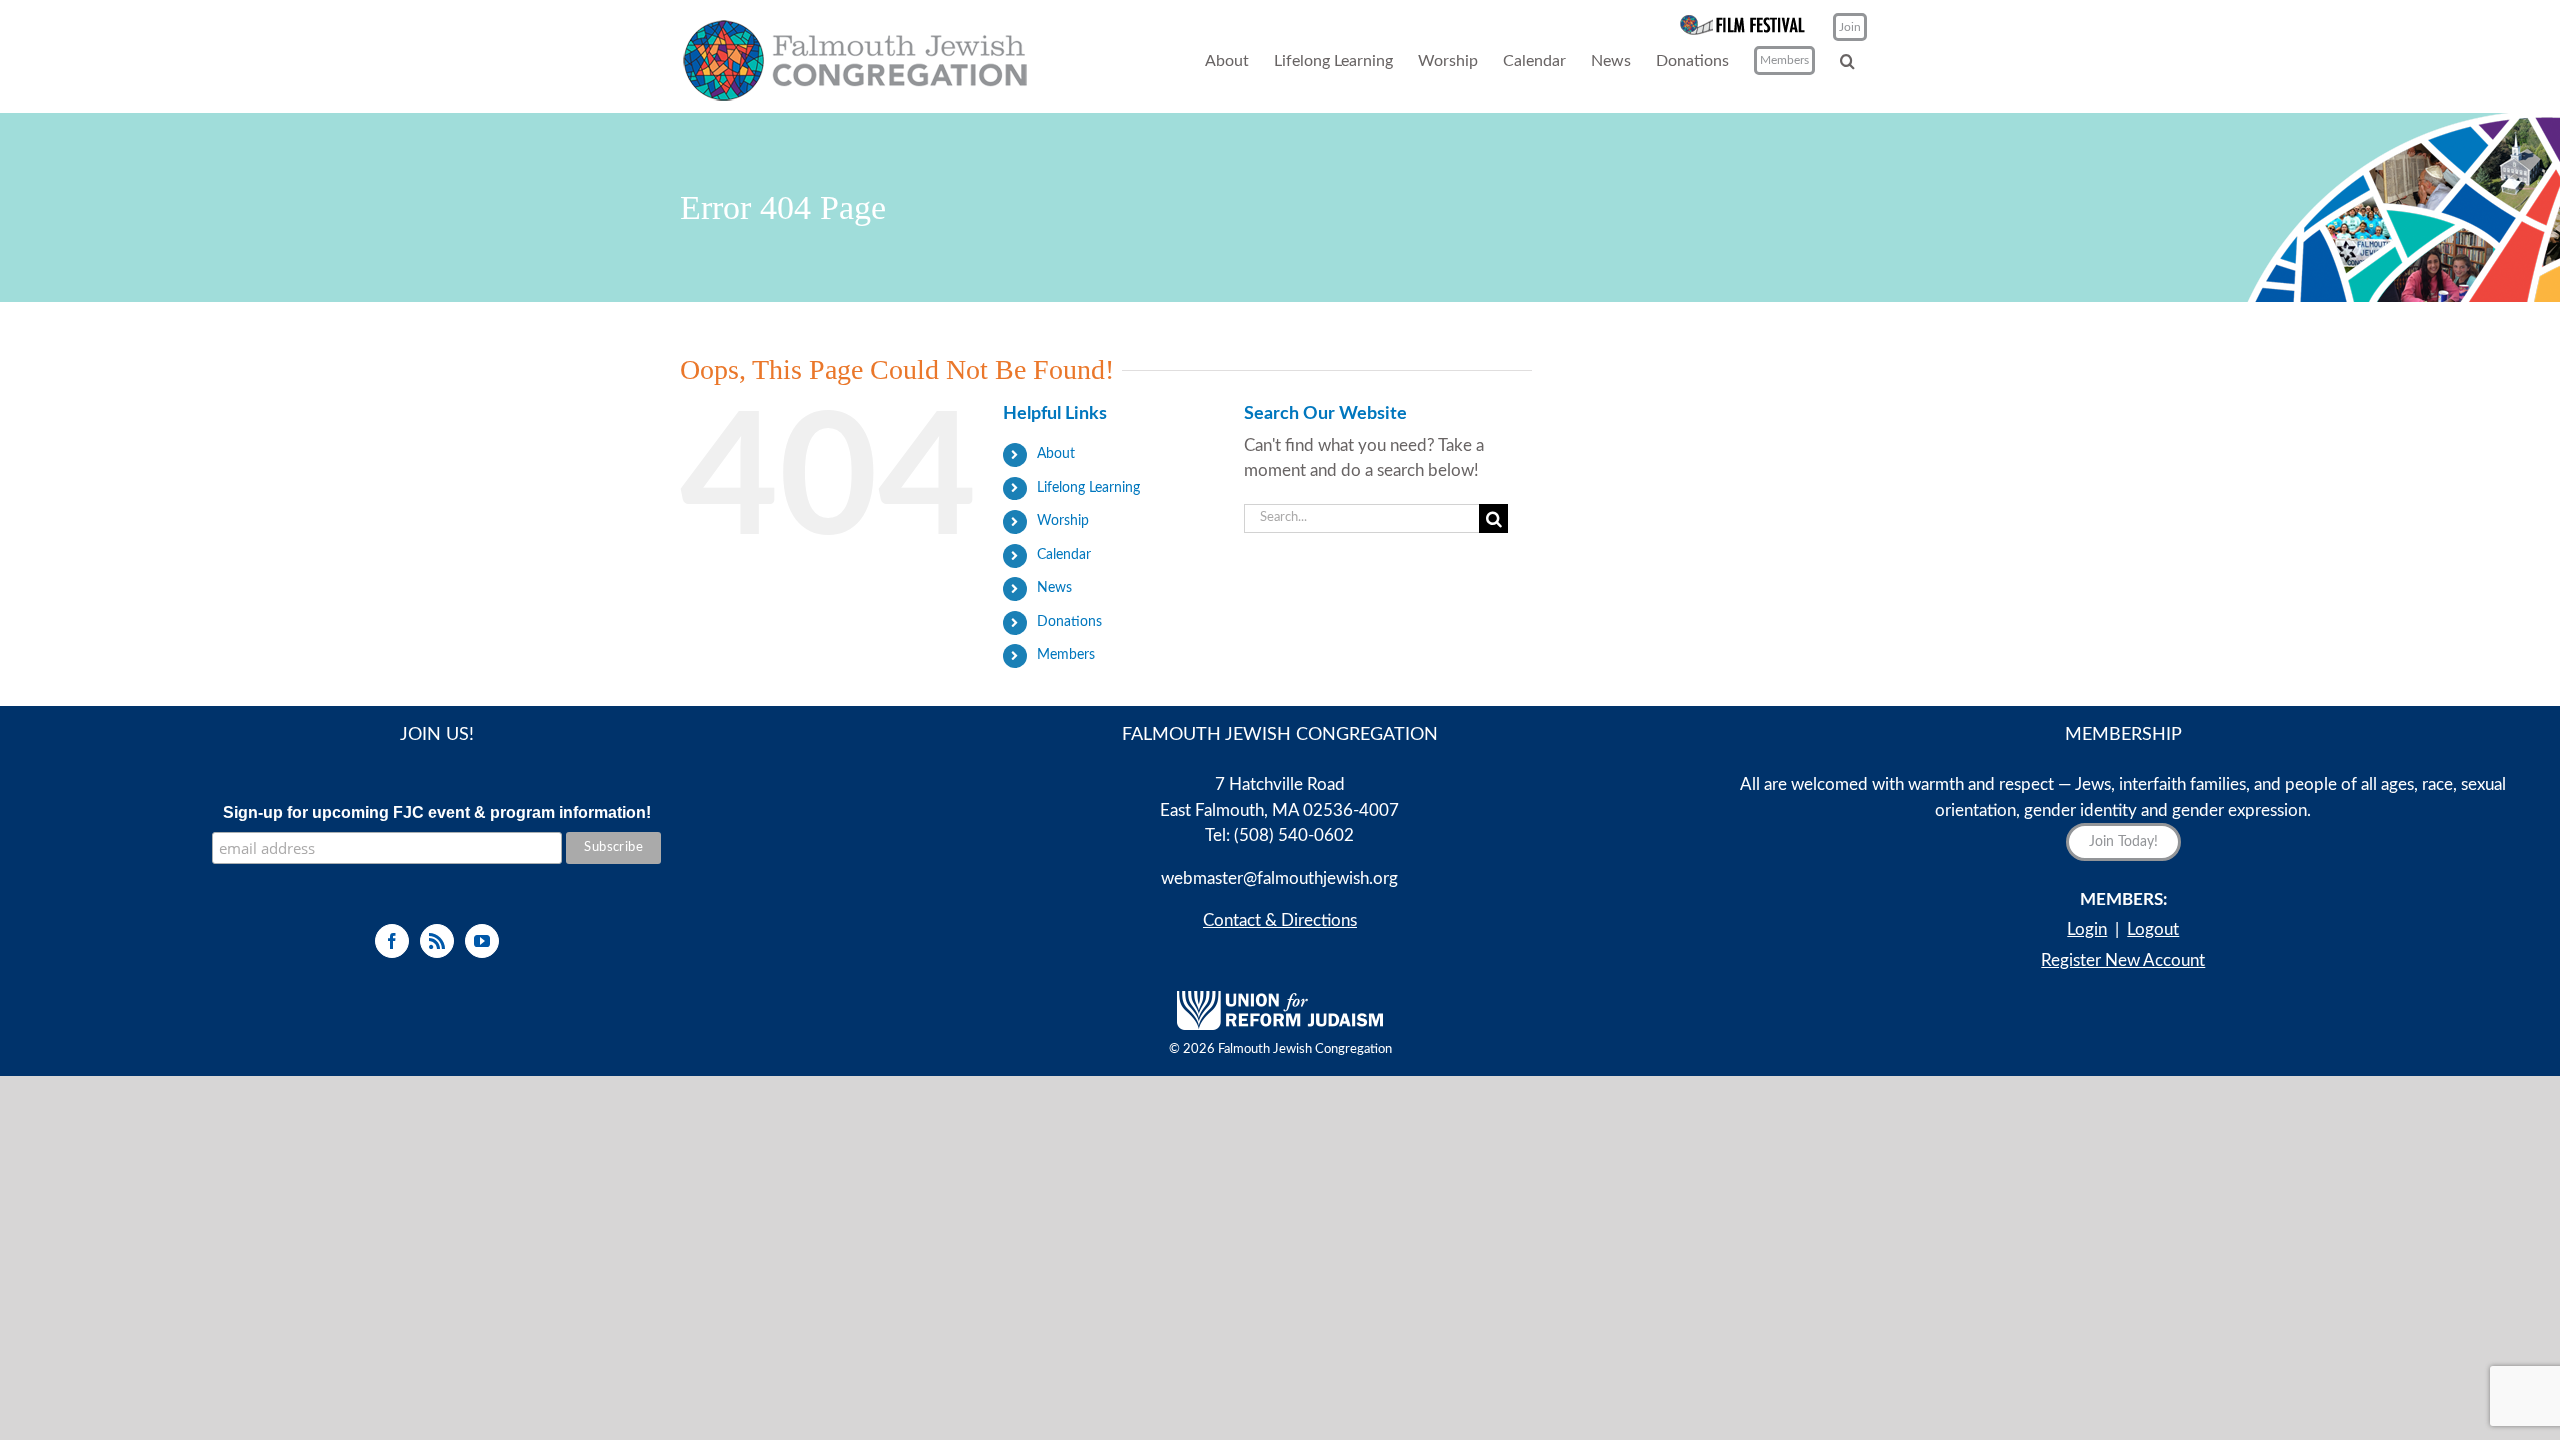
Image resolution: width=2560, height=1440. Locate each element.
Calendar (1064, 555)
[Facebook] (392, 941)
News (1054, 588)
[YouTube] (482, 941)
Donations (1069, 622)
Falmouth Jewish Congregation (1305, 1049)
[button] (1847, 60)
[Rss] (437, 941)
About (1056, 454)
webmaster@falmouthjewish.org (1279, 878)
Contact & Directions (1280, 920)
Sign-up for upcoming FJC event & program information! (437, 812)
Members (1066, 655)
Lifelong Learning (1088, 488)
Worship (1063, 521)
